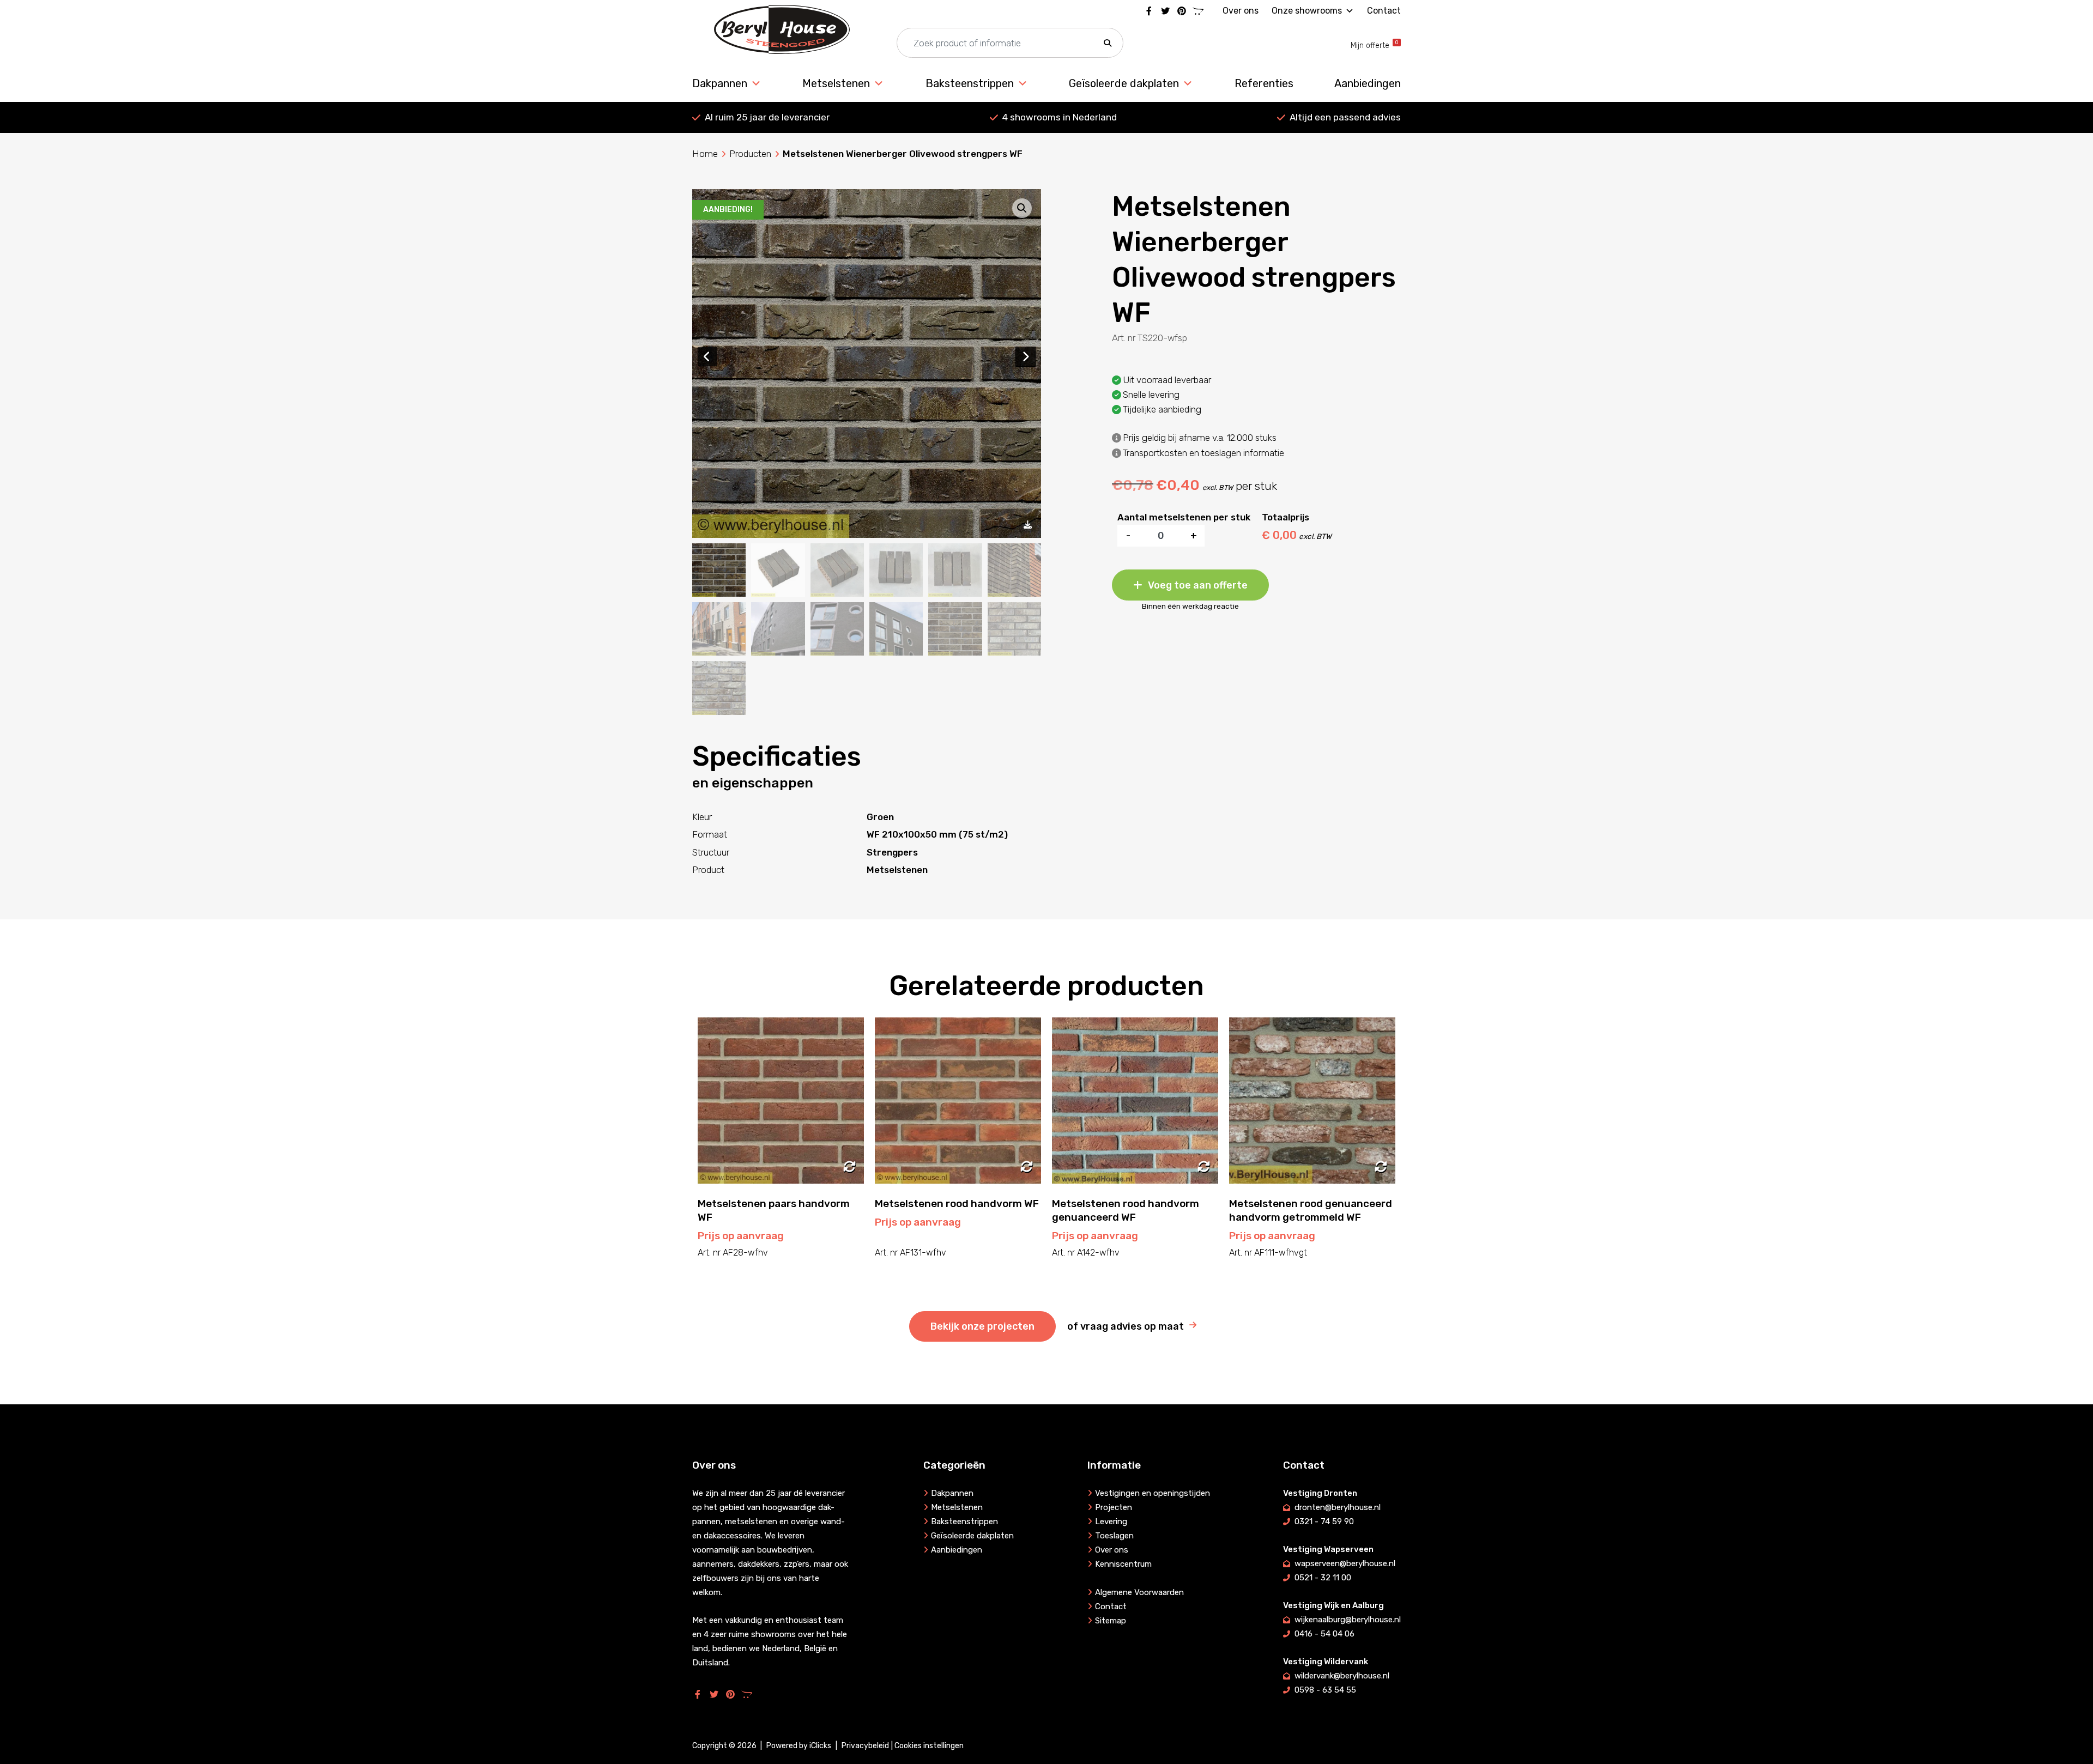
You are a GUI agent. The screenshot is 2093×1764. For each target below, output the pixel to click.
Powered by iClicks (799, 1746)
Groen (880, 817)
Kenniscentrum (1123, 1564)
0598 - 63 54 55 (1325, 1690)
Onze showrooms (1307, 11)
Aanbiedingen (1368, 83)
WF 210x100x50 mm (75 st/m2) (937, 834)
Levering (1111, 1521)
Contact (1384, 11)
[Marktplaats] (1198, 11)
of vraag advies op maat (1126, 1326)
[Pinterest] (1182, 11)
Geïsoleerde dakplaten (1124, 83)
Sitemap (1111, 1621)
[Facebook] (1149, 11)
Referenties (1264, 83)
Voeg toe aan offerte (1198, 585)
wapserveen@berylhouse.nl (1345, 1563)
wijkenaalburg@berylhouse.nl (1348, 1620)
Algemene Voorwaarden (1139, 1592)
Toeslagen (1114, 1536)
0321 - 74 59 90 (1324, 1521)
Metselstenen (836, 83)
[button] (1108, 43)
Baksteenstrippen (970, 83)
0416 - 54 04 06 (1324, 1634)
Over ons (1241, 11)
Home (705, 154)
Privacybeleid (865, 1746)
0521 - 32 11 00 (1323, 1578)
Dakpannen (720, 83)
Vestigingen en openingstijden (1153, 1493)
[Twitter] (1165, 11)
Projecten (1114, 1507)
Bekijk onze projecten (982, 1326)
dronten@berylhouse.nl (1338, 1507)
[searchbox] (1010, 43)
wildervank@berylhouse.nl (1342, 1676)
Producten (750, 154)
